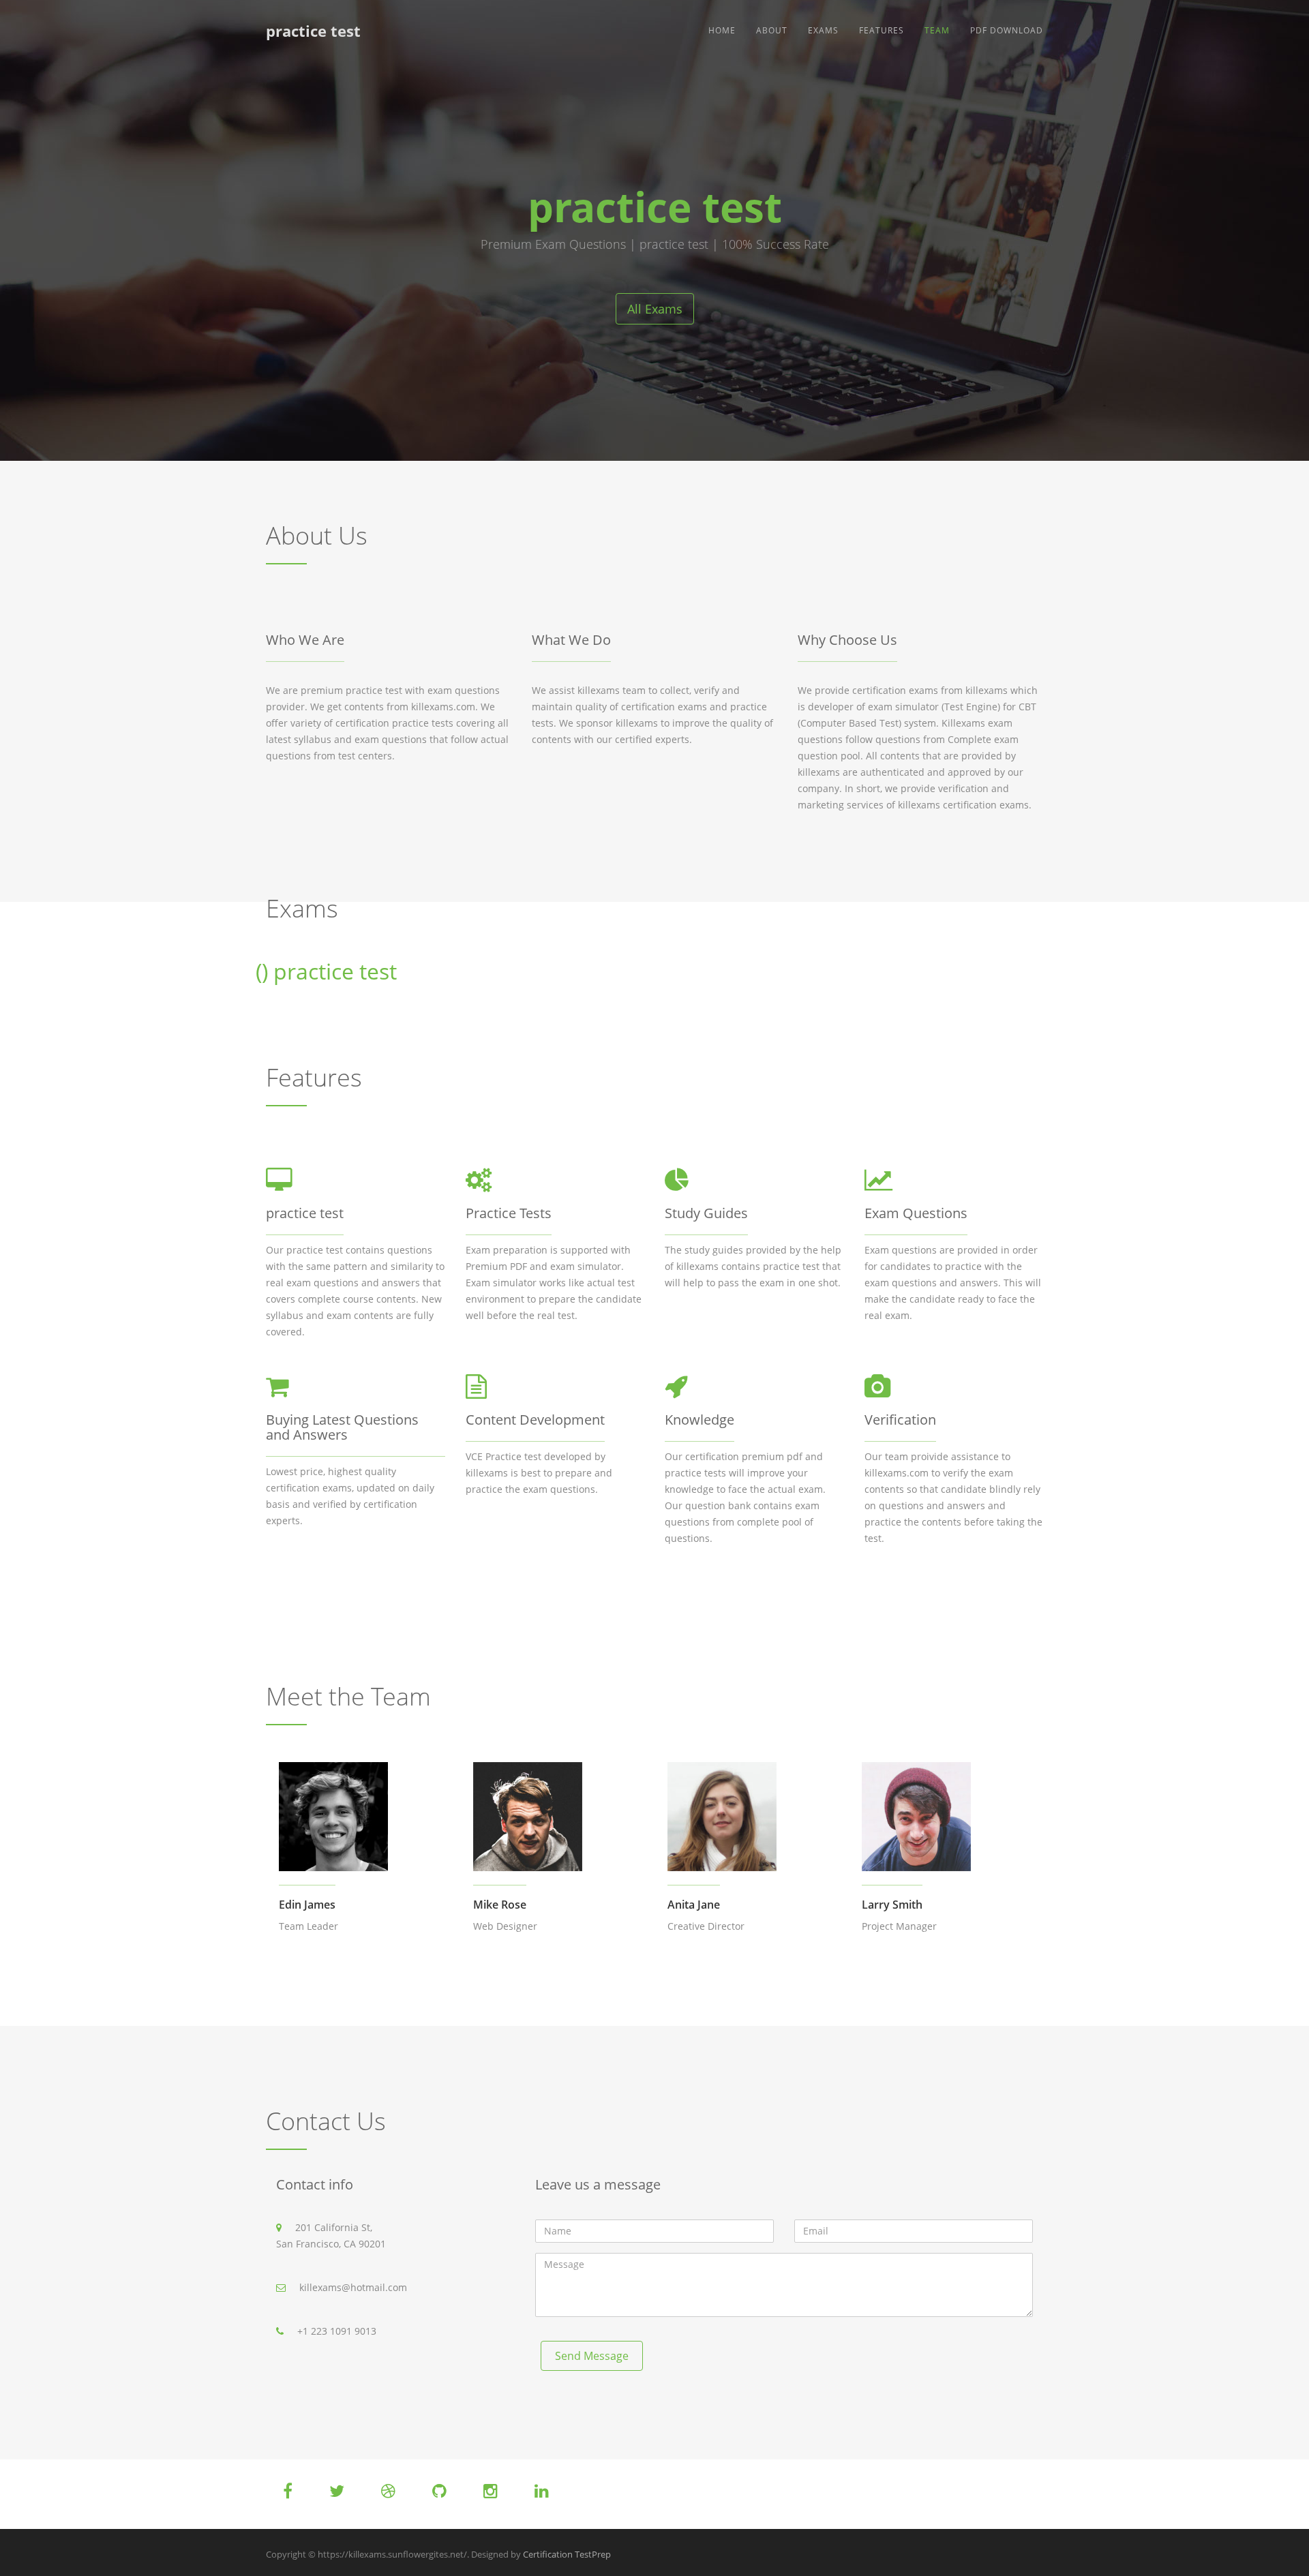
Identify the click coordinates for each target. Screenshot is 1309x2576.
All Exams (655, 309)
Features (882, 30)
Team (937, 30)
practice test (313, 31)
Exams (823, 30)
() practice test (326, 971)
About (772, 30)
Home (722, 30)
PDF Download (1007, 30)
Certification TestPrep (567, 2554)
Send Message (592, 2356)
